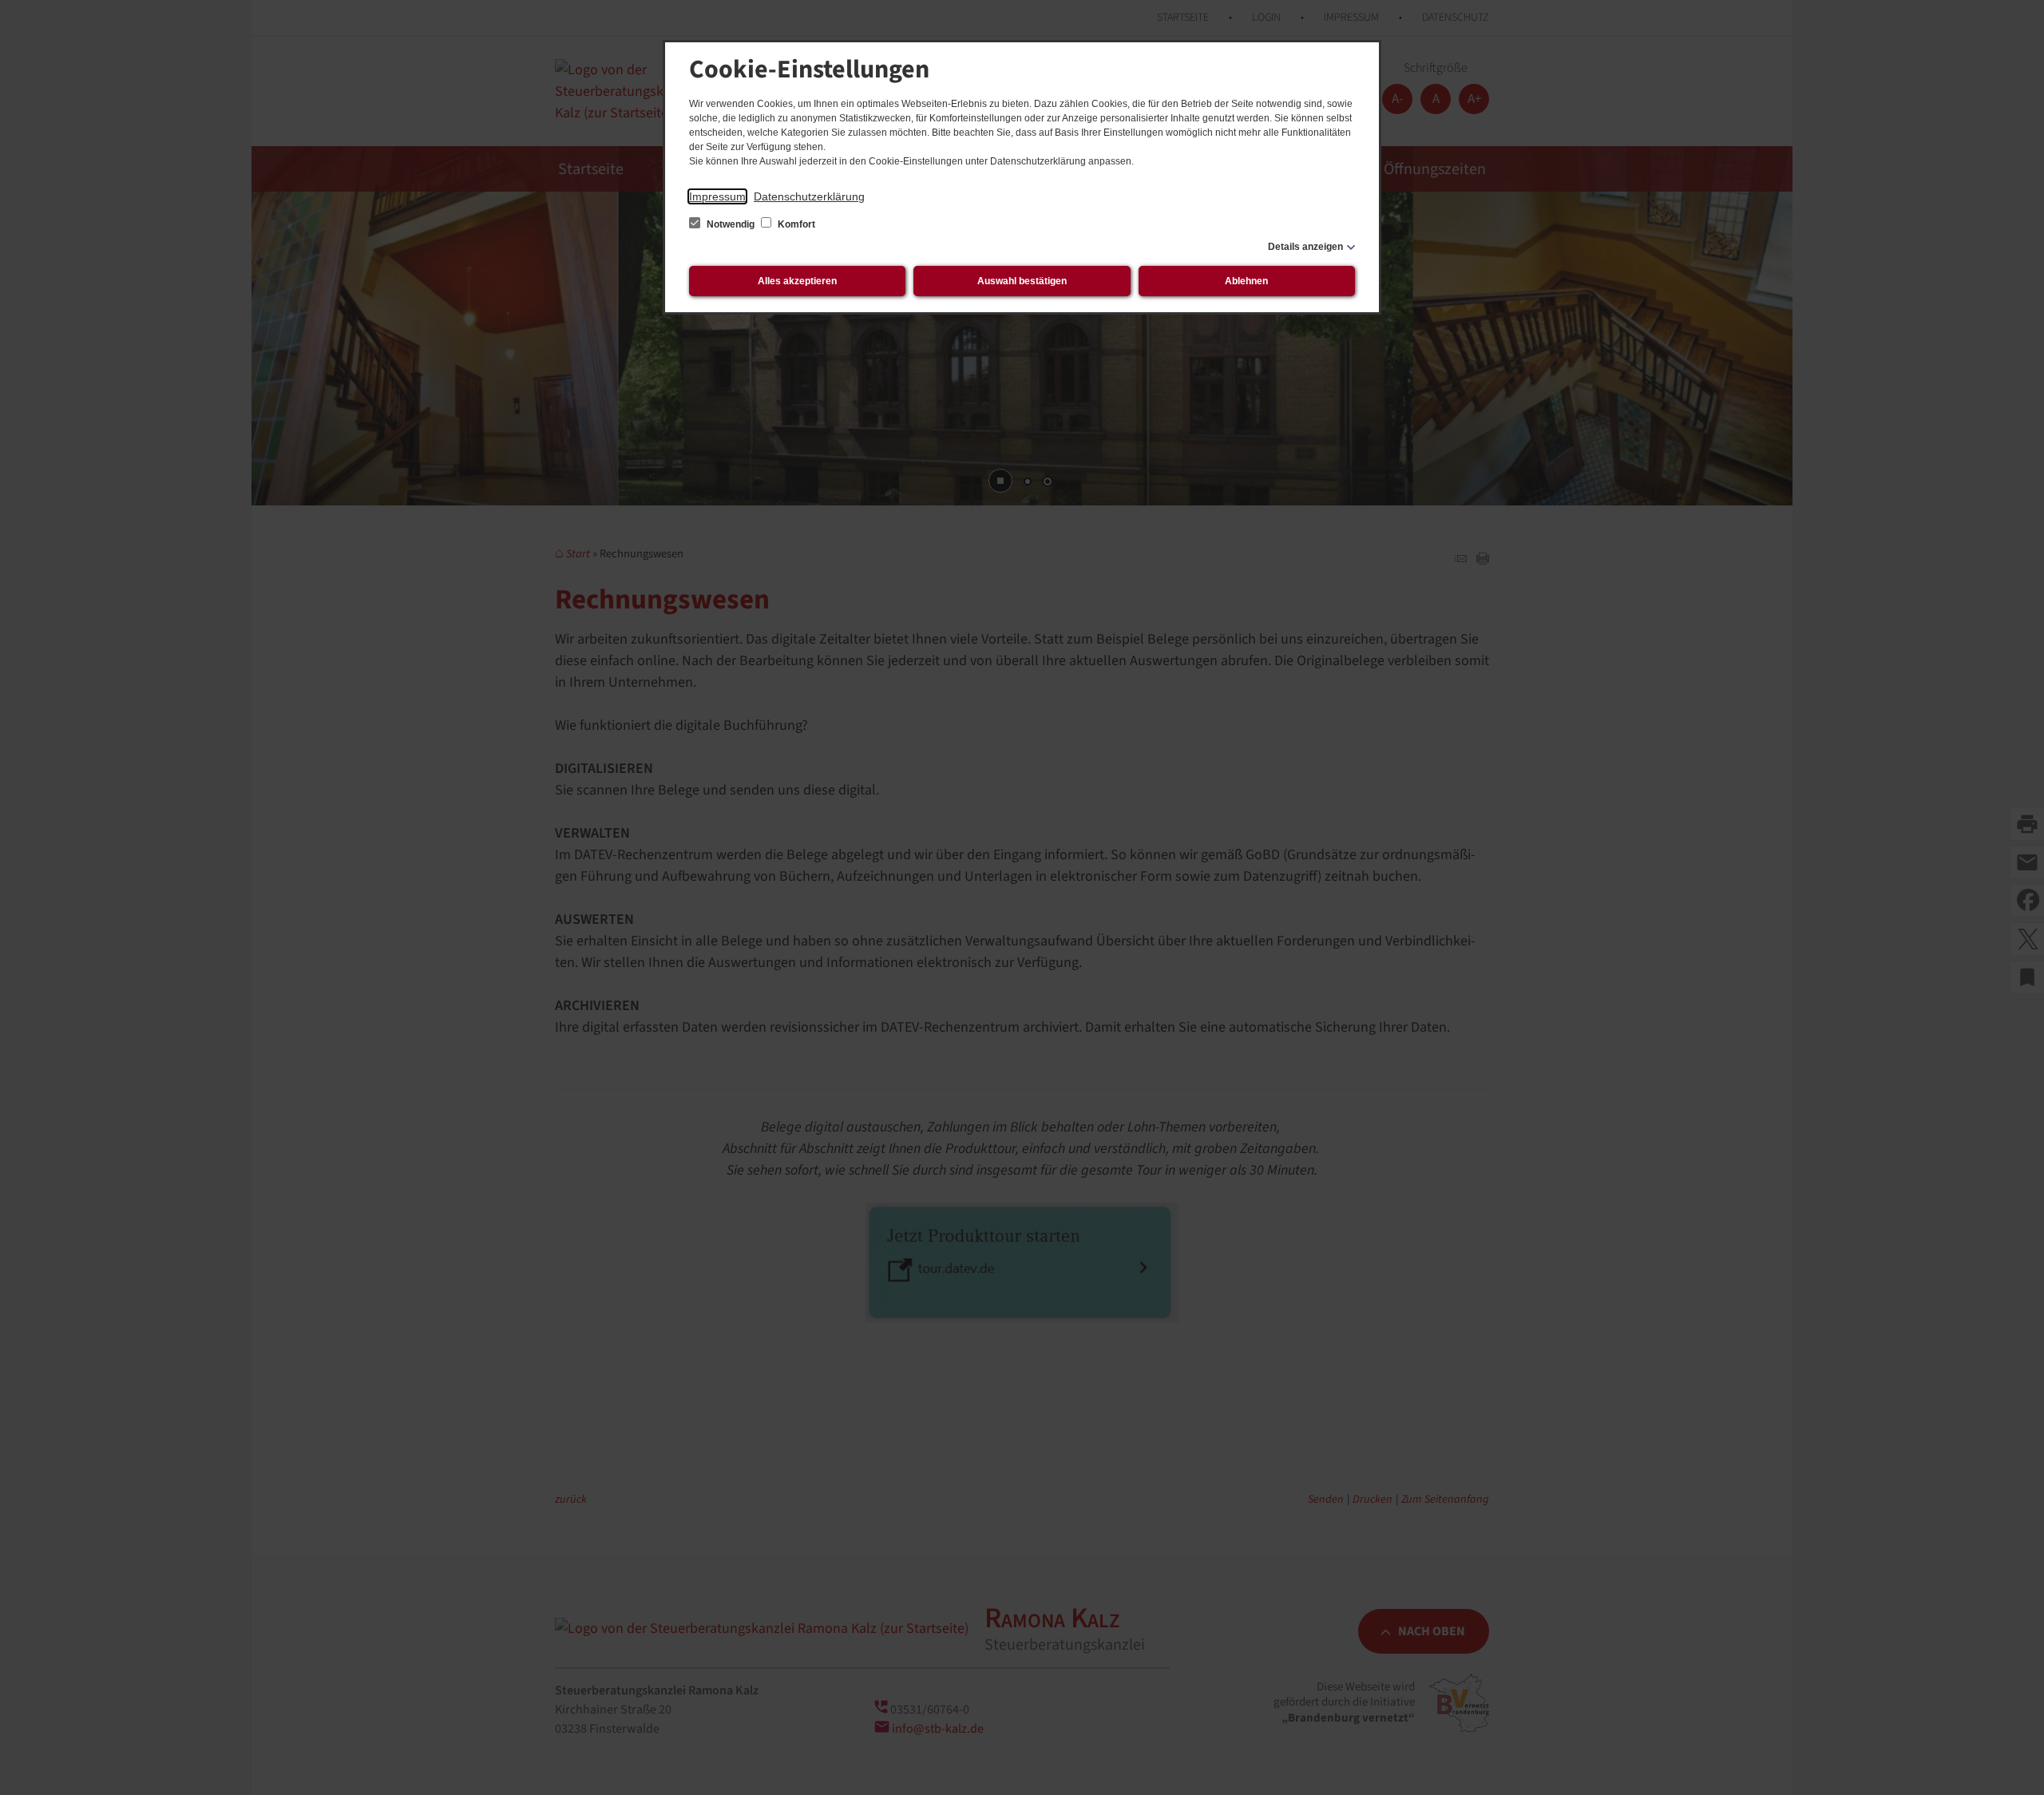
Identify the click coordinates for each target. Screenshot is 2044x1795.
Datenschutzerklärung (809, 196)
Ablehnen (1246, 281)
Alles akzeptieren (797, 281)
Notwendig (731, 224)
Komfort (795, 224)
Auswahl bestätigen (1022, 281)
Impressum (717, 196)
